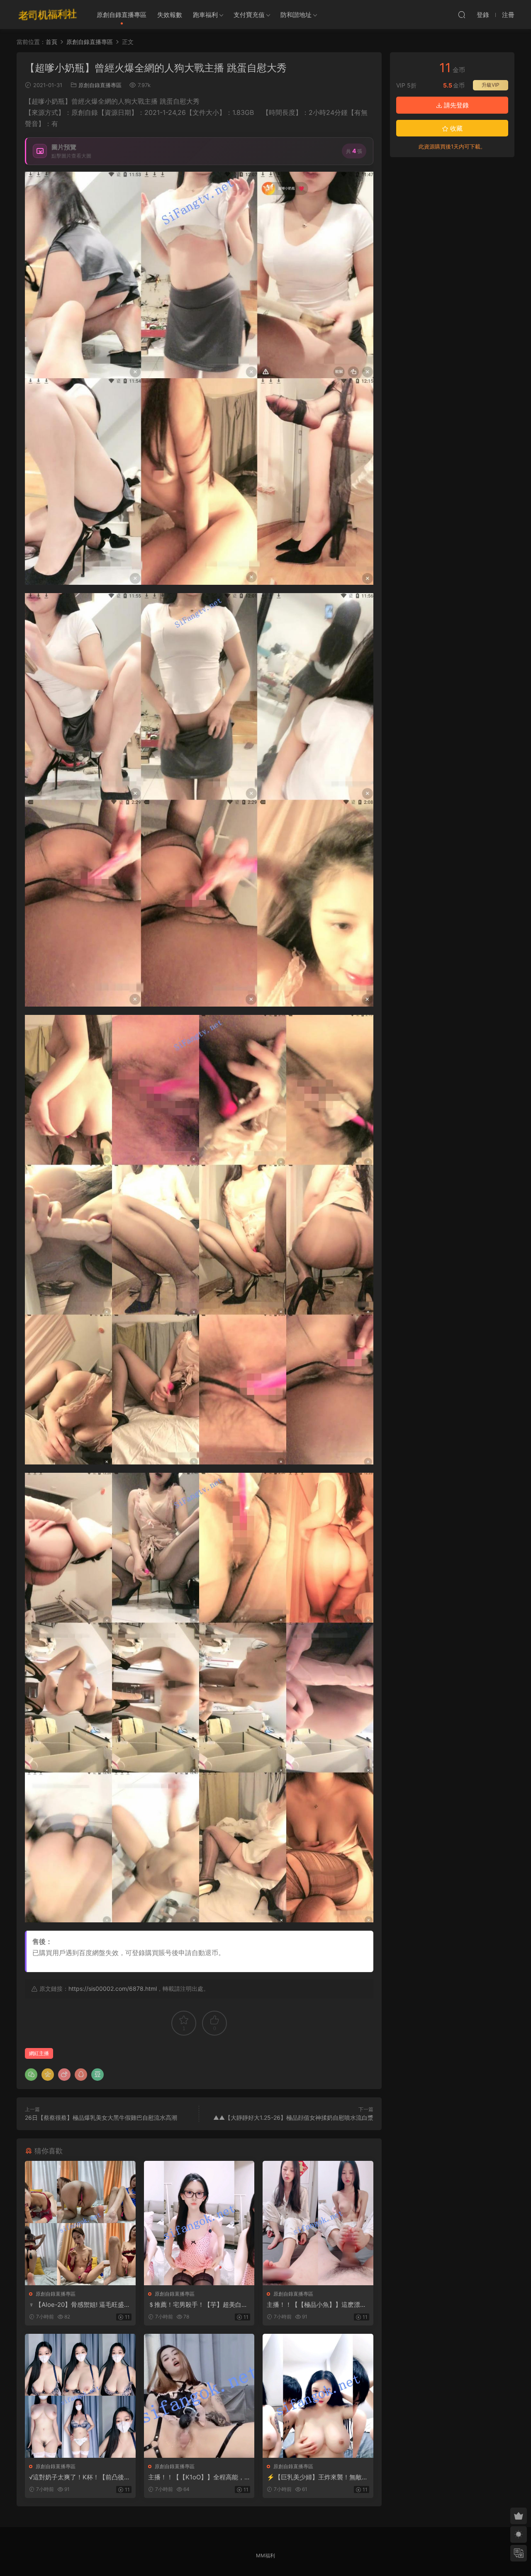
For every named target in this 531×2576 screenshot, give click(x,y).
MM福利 (265, 2555)
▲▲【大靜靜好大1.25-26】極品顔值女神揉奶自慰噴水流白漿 (293, 2117)
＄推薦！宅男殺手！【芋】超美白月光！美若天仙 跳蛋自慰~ (198, 2305)
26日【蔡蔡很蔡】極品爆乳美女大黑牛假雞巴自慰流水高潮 (101, 2117)
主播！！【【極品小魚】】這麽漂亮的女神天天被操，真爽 (317, 2305)
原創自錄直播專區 (122, 15)
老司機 (48, 15)
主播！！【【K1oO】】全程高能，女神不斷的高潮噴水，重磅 (196, 2477)
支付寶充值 (249, 15)
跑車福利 (205, 15)
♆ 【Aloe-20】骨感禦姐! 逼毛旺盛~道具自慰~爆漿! (79, 2305)
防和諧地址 (296, 15)
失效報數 (170, 15)
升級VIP (491, 85)
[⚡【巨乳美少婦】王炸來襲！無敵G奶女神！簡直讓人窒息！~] (318, 2396)
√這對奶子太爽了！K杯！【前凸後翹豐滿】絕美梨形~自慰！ (80, 2477)
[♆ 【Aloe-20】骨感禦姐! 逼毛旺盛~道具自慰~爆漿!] (80, 2223)
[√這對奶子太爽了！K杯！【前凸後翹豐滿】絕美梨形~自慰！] (80, 2396)
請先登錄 (455, 105)
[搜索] (462, 15)
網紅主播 (39, 2053)
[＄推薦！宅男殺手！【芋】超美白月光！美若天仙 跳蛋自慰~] (199, 2223)
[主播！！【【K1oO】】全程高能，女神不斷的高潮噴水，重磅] (199, 2396)
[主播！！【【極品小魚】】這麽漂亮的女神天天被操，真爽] (318, 2223)
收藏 (455, 128)
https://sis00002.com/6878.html (113, 1989)
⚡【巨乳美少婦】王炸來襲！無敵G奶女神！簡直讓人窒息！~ (317, 2477)
